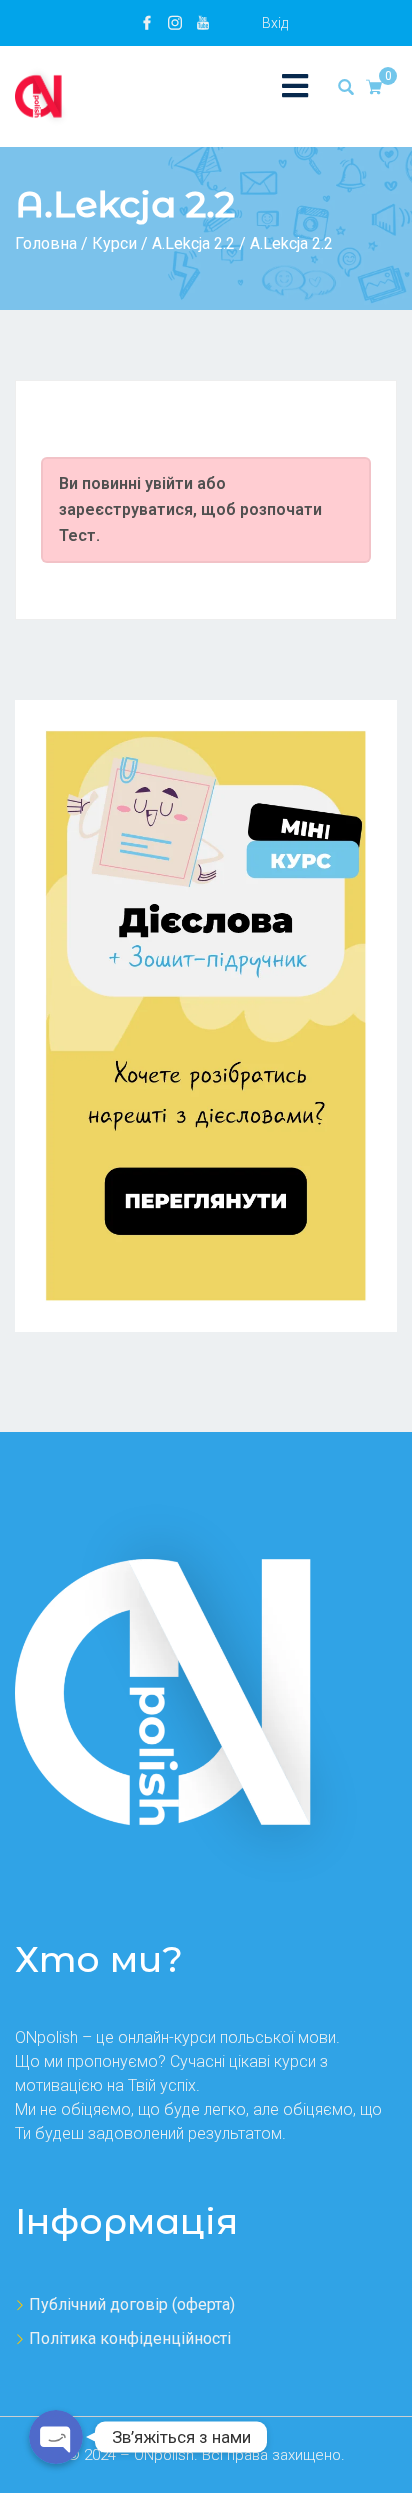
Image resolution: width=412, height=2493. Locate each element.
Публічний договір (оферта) (132, 2304)
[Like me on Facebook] (147, 23)
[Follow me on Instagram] (175, 23)
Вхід (275, 23)
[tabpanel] (206, 436)
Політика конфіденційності (130, 2338)
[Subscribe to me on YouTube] (203, 23)
